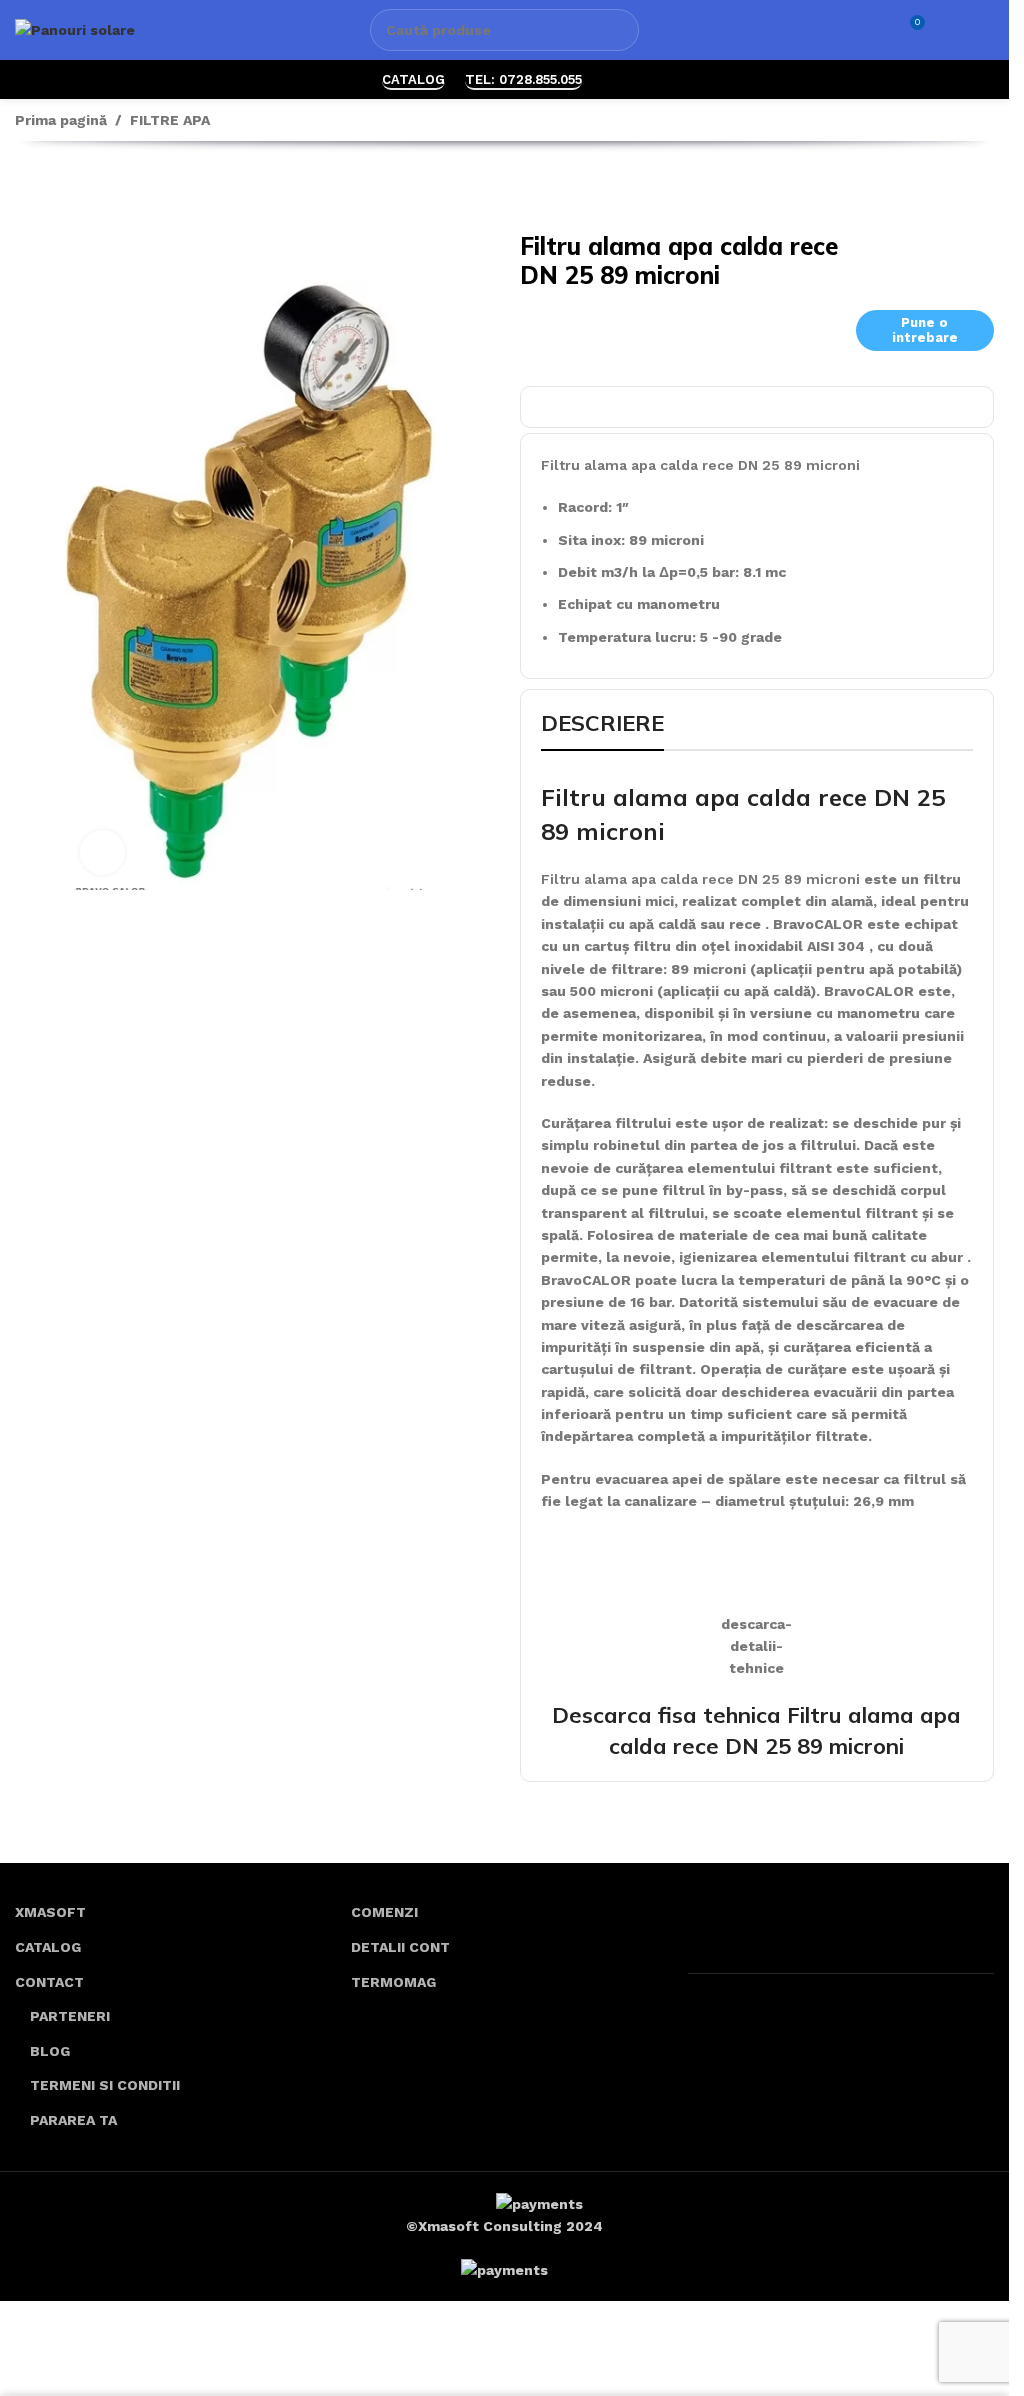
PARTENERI (70, 2016)
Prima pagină (61, 120)
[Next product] (75, 190)
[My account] (950, 30)
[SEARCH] (618, 30)
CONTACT (49, 1982)
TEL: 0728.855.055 (523, 79)
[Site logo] (75, 29)
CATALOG (413, 79)
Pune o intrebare (925, 330)
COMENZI (384, 1912)
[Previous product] (27, 190)
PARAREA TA (73, 2120)
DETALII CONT (400, 1947)
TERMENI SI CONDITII (105, 2085)
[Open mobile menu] (986, 30)
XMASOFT (50, 1912)
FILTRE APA (170, 120)
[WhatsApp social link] (614, 79)
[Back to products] (51, 190)
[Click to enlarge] (102, 852)
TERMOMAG (393, 1982)
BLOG (50, 2051)
